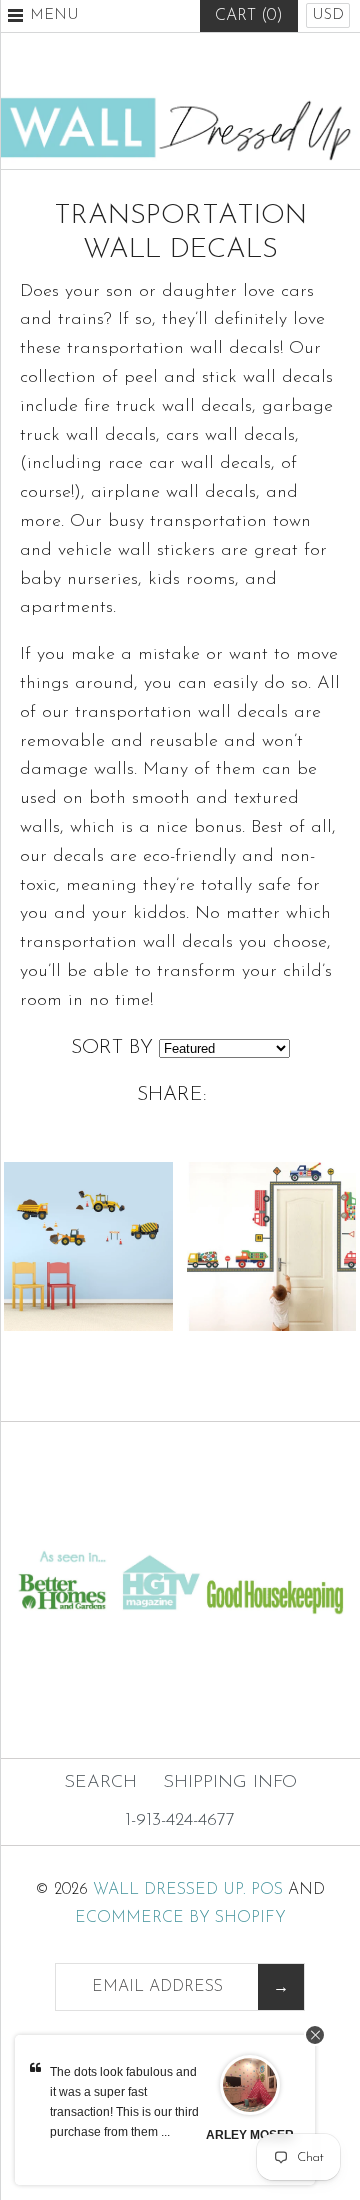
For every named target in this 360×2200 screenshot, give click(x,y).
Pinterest (180, 65)
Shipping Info (230, 1783)
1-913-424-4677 (180, 1821)
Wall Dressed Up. (169, 1890)
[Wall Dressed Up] (180, 106)
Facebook (131, 65)
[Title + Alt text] (180, 1528)
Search (100, 1783)
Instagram (229, 65)
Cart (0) (249, 16)
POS (267, 1890)
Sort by (112, 1048)
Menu (54, 15)
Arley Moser (250, 2135)
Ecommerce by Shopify (180, 1918)
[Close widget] (315, 2035)
